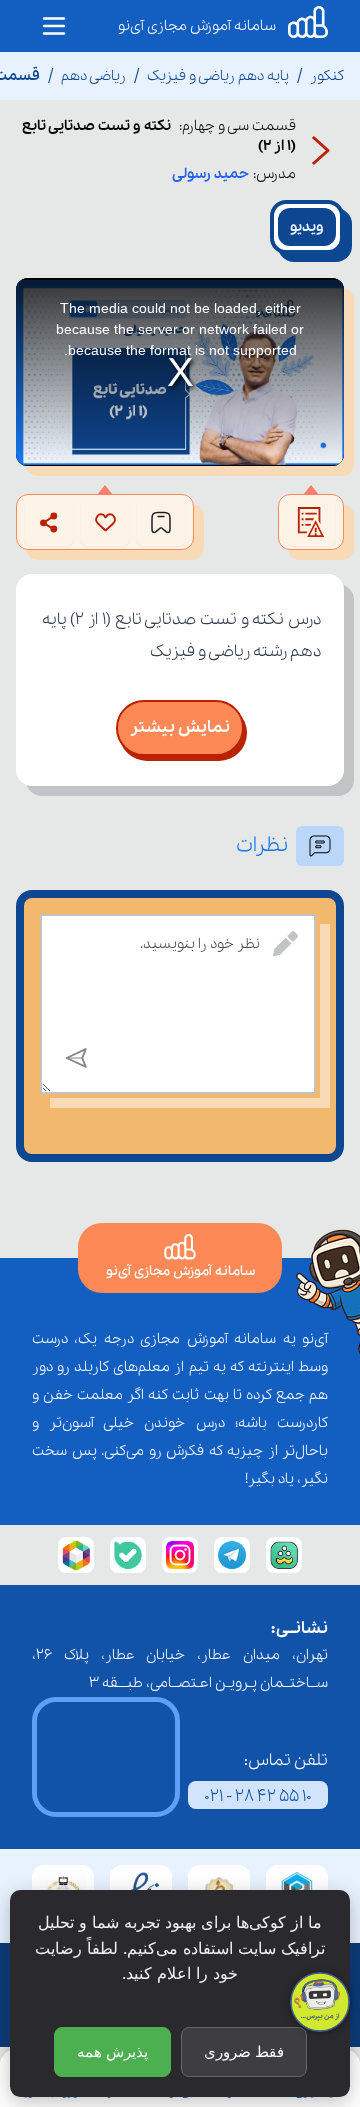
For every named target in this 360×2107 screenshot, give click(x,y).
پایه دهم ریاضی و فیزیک (218, 76)
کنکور (327, 76)
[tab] (307, 227)
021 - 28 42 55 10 (258, 1796)
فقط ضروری (244, 2051)
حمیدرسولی (210, 174)
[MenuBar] (54, 26)
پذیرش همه (112, 2051)
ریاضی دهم (93, 76)
